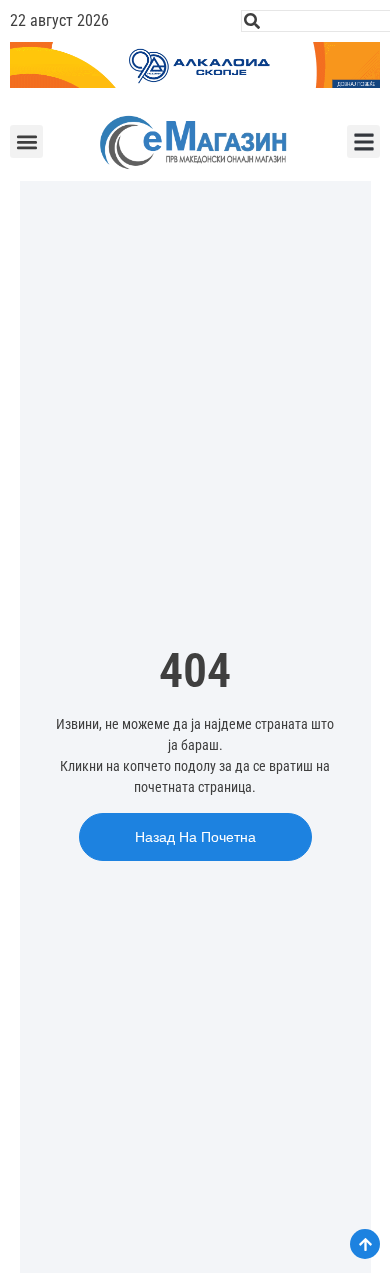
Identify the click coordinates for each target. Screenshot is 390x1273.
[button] (26, 141)
